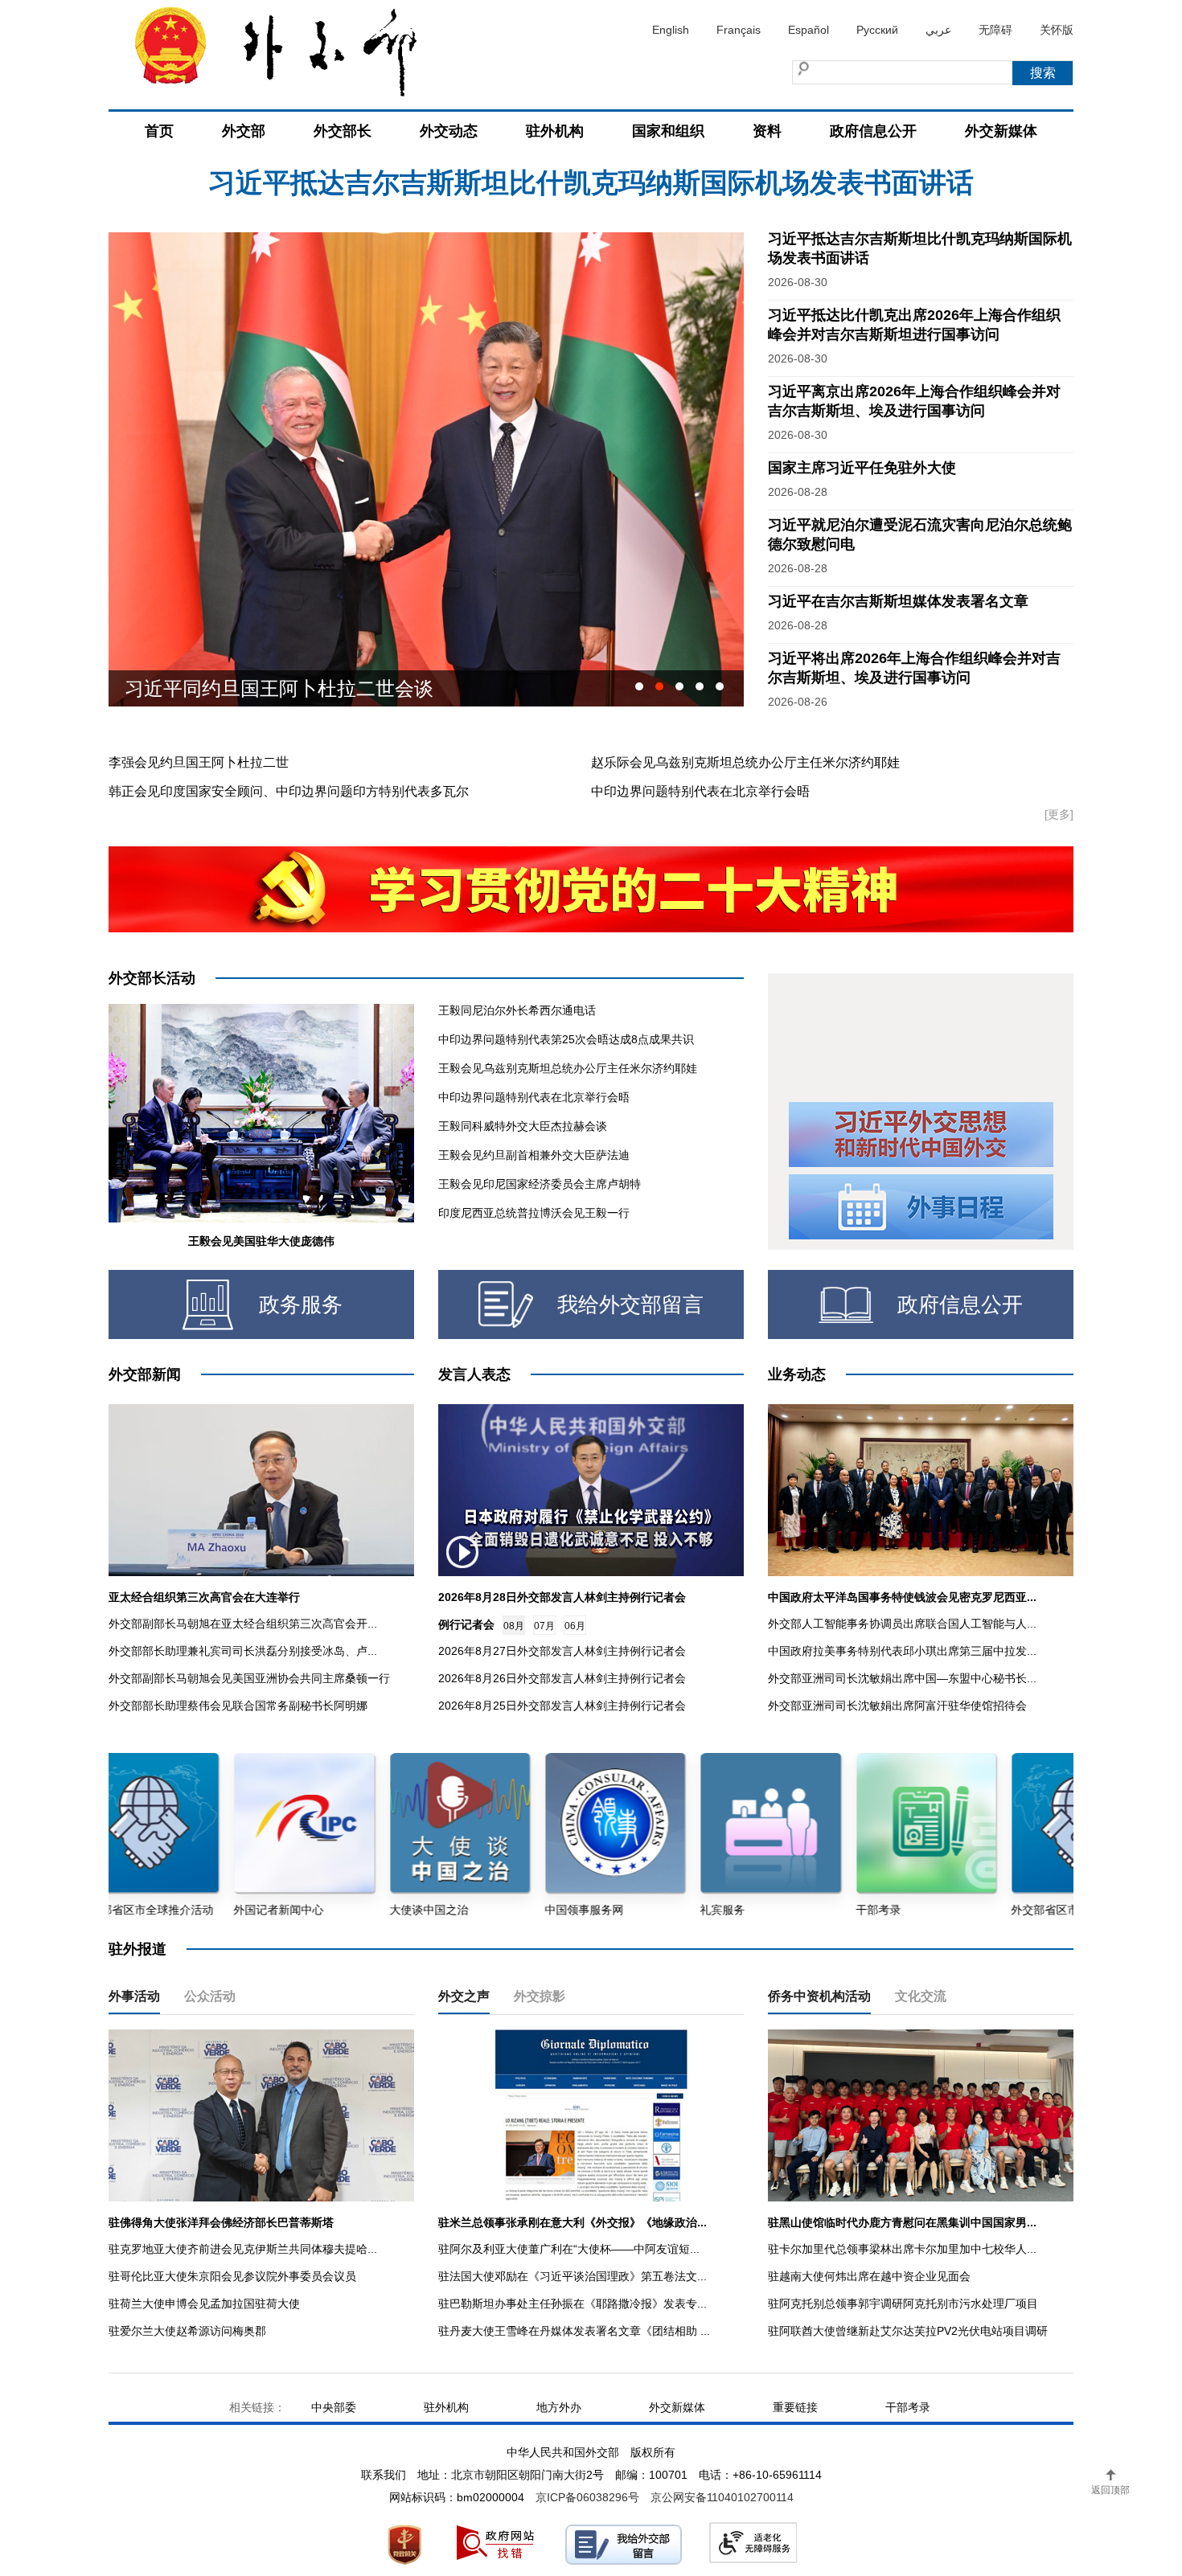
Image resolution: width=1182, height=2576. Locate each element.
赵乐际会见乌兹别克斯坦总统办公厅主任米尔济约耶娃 (745, 762)
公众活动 (210, 1996)
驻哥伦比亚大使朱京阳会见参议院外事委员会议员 (232, 2276)
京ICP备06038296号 (587, 2497)
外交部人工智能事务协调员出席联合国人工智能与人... (902, 1624)
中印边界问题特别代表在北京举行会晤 (700, 791)
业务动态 (797, 1374)
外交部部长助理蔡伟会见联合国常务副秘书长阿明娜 (238, 1706)
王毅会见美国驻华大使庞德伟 (261, 1241)
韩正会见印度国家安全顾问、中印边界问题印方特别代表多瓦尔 (289, 791)
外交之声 (464, 1996)
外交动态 (449, 131)
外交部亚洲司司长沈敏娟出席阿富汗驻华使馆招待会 (897, 1706)
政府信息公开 (873, 131)
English (671, 30)
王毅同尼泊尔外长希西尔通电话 (517, 1010)
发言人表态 (474, 1374)
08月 (514, 1626)
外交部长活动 (152, 978)
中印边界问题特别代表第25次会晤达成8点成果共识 (566, 1039)
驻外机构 (555, 131)
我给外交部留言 (630, 1304)
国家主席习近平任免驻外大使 (862, 468)
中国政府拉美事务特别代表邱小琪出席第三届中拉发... (902, 1651)
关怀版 (1057, 30)
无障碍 (995, 30)
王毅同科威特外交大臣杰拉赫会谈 (523, 1126)
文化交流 (921, 1996)
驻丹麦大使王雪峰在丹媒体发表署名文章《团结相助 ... (574, 2331)
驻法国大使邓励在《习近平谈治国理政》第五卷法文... (573, 2276)
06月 (575, 1626)
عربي (938, 30)
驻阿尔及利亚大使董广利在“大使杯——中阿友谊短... (569, 2249)
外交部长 (343, 131)
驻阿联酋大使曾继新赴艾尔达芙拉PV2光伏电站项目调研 (908, 2331)
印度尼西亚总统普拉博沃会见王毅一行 (534, 1213)
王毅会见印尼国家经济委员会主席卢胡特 (540, 1184)
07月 (544, 1626)
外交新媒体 (1001, 131)
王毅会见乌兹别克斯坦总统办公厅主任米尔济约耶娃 (568, 1068)
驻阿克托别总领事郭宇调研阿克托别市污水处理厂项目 (903, 2304)
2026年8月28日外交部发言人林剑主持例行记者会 (562, 1597)
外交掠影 (540, 1996)
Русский (877, 30)
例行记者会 (466, 1624)
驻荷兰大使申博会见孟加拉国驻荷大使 (204, 2304)
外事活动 (134, 1996)
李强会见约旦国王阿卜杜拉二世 (199, 762)
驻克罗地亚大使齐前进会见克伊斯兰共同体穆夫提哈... (243, 2249)
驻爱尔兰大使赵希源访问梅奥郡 (187, 2331)
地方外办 (559, 2407)
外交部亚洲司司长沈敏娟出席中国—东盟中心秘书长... (902, 1678)
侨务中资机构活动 (819, 1996)
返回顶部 (1110, 2490)
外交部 (244, 131)
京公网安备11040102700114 (722, 2497)
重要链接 (795, 2407)
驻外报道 (137, 1949)
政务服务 (301, 1304)
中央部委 (334, 2407)
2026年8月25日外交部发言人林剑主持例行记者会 (562, 1706)
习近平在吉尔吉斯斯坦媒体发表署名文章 (898, 601)
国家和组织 (668, 131)
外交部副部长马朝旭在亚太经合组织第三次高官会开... (243, 1624)
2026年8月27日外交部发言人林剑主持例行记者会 (562, 1651)
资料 (767, 131)
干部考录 (908, 2407)
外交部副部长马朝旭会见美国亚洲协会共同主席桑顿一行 (249, 1678)
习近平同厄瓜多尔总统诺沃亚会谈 (269, 688)
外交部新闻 (145, 1374)
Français (739, 30)
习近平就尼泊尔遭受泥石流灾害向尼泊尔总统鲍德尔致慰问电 (591, 192)
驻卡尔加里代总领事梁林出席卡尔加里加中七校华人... (902, 2249)
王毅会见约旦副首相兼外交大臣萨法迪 (534, 1155)
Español (809, 30)
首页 (159, 131)
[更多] (1059, 814)
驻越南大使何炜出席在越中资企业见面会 (869, 2276)
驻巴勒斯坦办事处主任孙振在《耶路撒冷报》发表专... (573, 2304)
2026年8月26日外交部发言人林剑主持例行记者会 (562, 1678)
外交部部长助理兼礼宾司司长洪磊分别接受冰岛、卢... (243, 1651)
